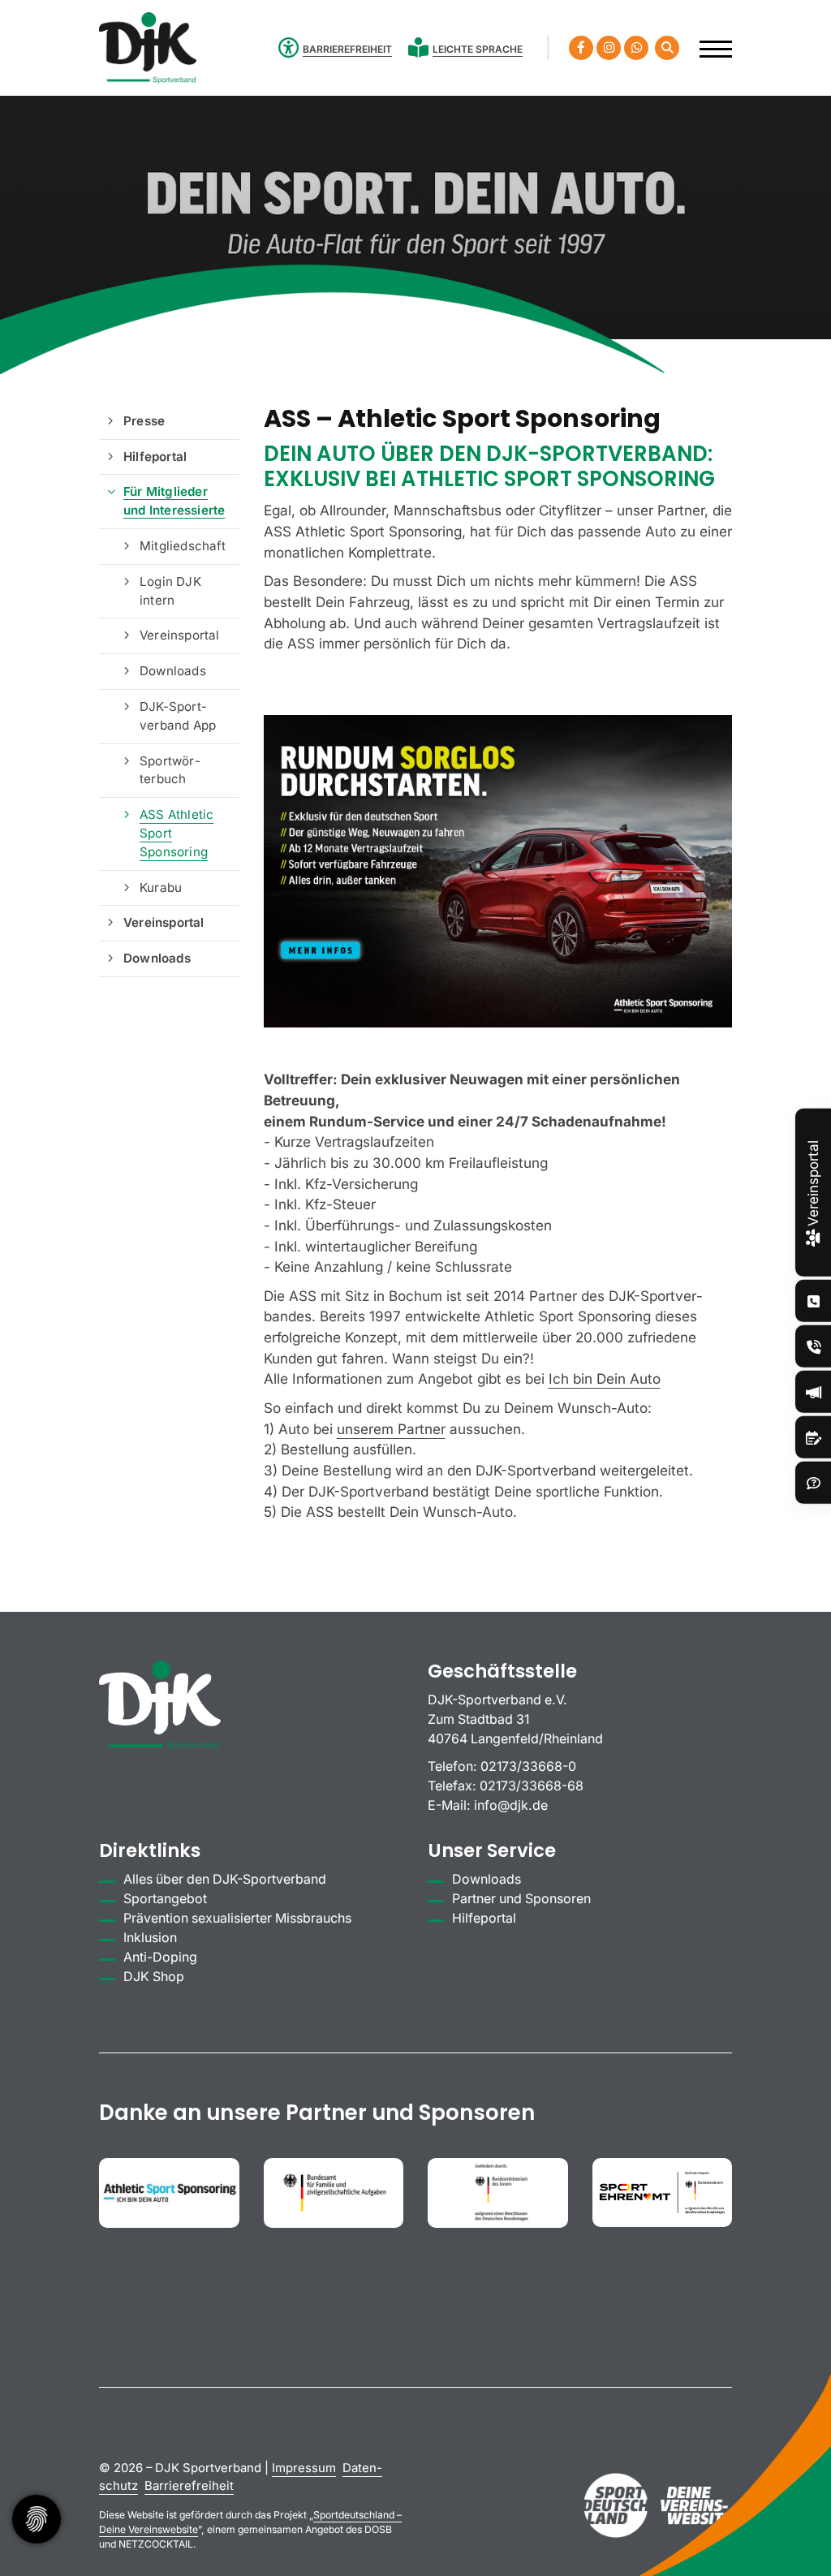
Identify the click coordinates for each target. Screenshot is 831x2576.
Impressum (304, 2468)
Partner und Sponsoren (521, 1899)
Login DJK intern (170, 591)
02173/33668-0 (528, 1766)
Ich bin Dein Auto (605, 1378)
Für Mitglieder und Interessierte (174, 501)
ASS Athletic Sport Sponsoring (177, 833)
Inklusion (150, 1938)
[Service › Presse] (814, 1392)
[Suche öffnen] (667, 48)
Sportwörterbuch (170, 770)
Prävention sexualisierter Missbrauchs (237, 1918)
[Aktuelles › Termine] (814, 1437)
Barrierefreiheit (189, 2486)
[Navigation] (710, 41)
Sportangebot (165, 1899)
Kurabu (161, 887)
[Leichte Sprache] (420, 47)
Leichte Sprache (478, 49)
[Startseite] (148, 48)
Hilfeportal (155, 457)
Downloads (173, 671)
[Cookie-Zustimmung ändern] (37, 2519)
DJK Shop (154, 1977)
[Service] (814, 1301)
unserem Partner (391, 1429)
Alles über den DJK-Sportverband (225, 1879)
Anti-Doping (160, 1957)
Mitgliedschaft (183, 546)
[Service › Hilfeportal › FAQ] (814, 1483)
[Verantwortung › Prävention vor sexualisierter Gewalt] (814, 1346)
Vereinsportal (180, 635)
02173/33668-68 (532, 1786)
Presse (144, 421)
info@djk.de (511, 1805)
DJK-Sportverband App (178, 716)
